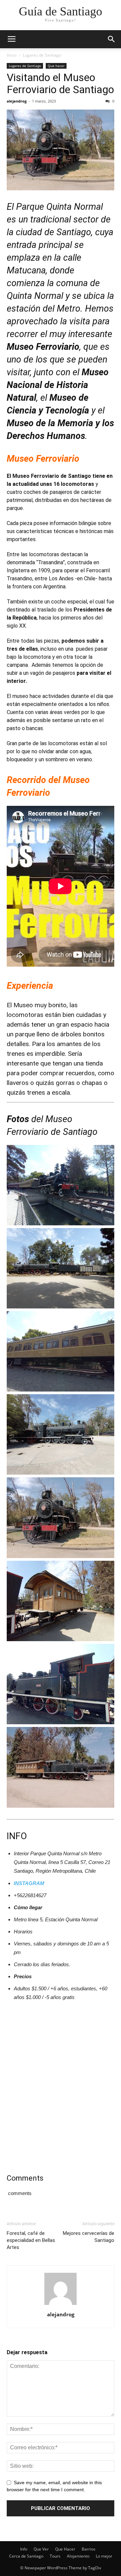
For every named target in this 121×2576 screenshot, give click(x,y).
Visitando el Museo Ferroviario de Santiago (60, 83)
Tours (55, 2556)
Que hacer (56, 66)
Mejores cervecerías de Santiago (89, 2237)
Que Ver (41, 2549)
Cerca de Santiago (26, 2556)
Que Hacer (65, 2549)
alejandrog (17, 101)
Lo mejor (104, 2556)
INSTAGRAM (29, 1883)
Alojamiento (78, 2556)
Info (24, 2549)
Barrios (89, 2549)
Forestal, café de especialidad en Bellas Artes (31, 2240)
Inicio (12, 55)
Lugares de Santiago (42, 55)
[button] (112, 39)
